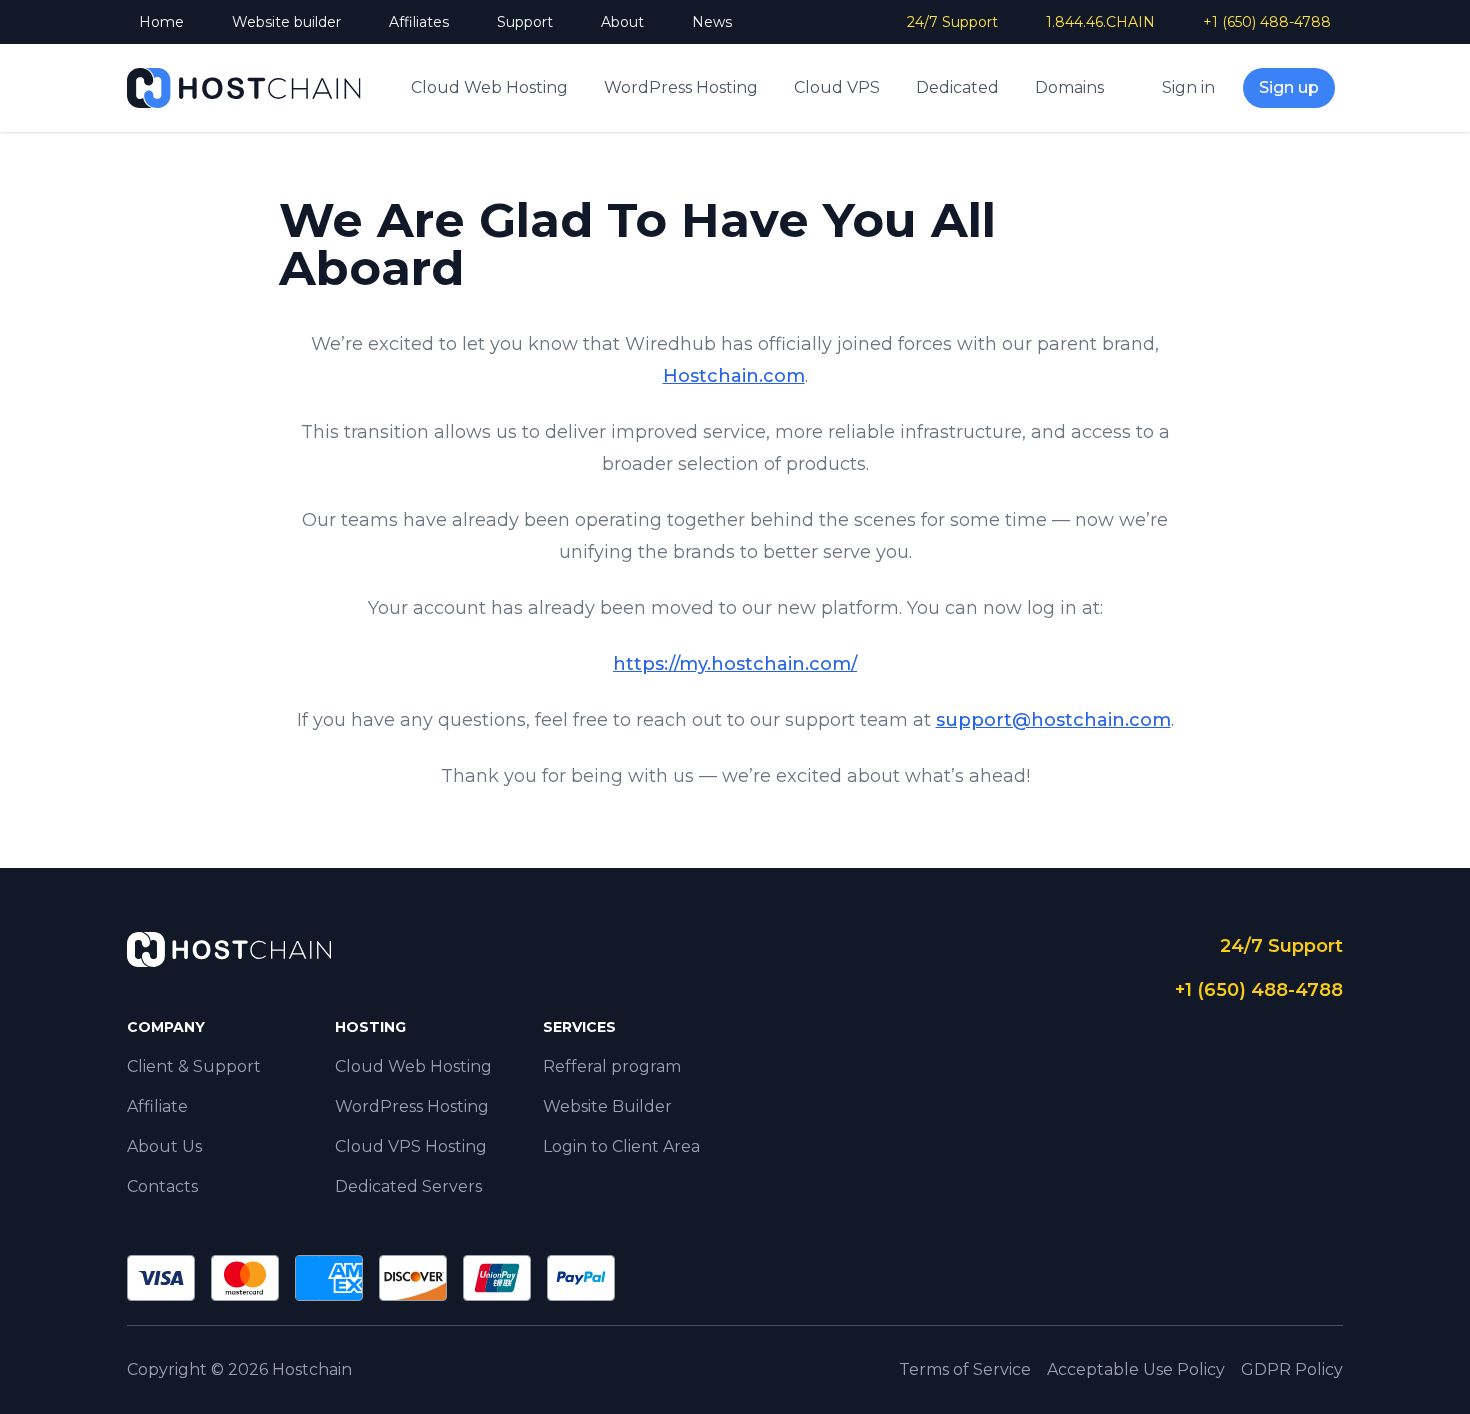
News (712, 22)
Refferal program (612, 1066)
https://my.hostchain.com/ (735, 664)
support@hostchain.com (1053, 720)
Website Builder (607, 1106)
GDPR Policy (1292, 1369)
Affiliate (157, 1106)
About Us (164, 1146)
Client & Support (194, 1066)
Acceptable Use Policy (1136, 1369)
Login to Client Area (621, 1146)
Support (525, 22)
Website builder (286, 22)
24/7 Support (952, 22)
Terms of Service (965, 1369)
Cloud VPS (837, 87)
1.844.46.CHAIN (1100, 22)
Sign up (1289, 87)
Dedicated (957, 87)
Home (161, 22)
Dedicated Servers (408, 1186)
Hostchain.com (734, 376)
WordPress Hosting (681, 87)
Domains (1069, 87)
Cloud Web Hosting (489, 87)
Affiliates (419, 22)
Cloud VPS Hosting (411, 1146)
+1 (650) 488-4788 (1267, 22)
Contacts (162, 1186)
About (622, 22)
